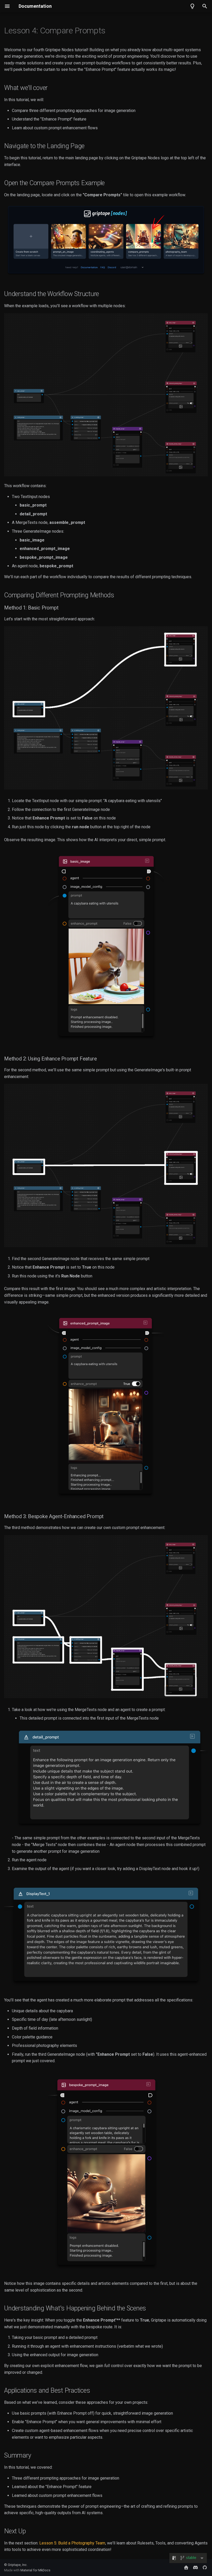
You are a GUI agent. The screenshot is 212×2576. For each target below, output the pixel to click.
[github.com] (205, 2567)
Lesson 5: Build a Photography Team (72, 2543)
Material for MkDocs (35, 2570)
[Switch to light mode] (192, 6)
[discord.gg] (195, 2567)
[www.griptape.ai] (186, 2567)
